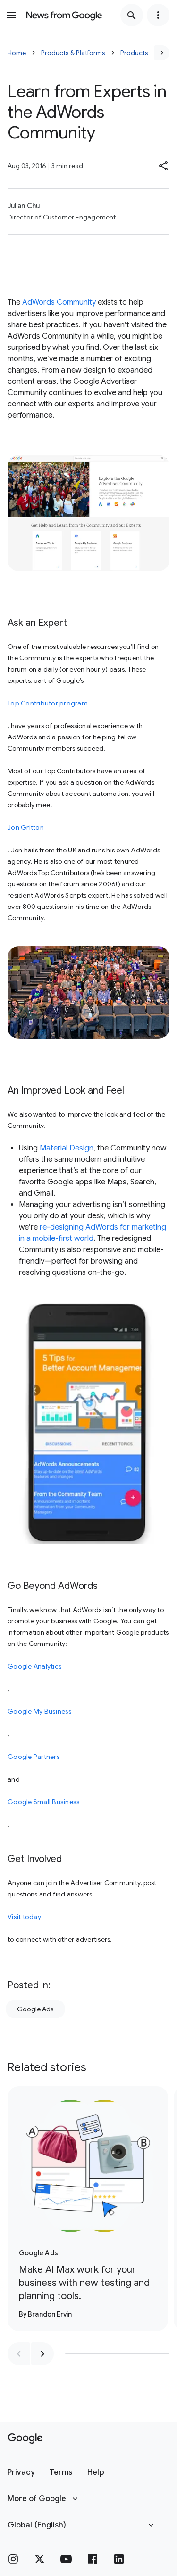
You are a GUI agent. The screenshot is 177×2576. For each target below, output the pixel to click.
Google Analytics (35, 1666)
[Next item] (42, 2354)
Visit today (24, 1917)
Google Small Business (44, 1802)
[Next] (162, 53)
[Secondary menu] (158, 15)
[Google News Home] (64, 15)
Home (17, 53)
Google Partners (34, 1757)
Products (134, 53)
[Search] (132, 15)
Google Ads (35, 2009)
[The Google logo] (25, 2438)
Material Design (67, 1148)
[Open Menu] (11, 15)
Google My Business (40, 1711)
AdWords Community (59, 302)
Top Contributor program (48, 703)
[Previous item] (19, 2354)
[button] (164, 166)
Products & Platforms (73, 53)
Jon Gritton (26, 827)
